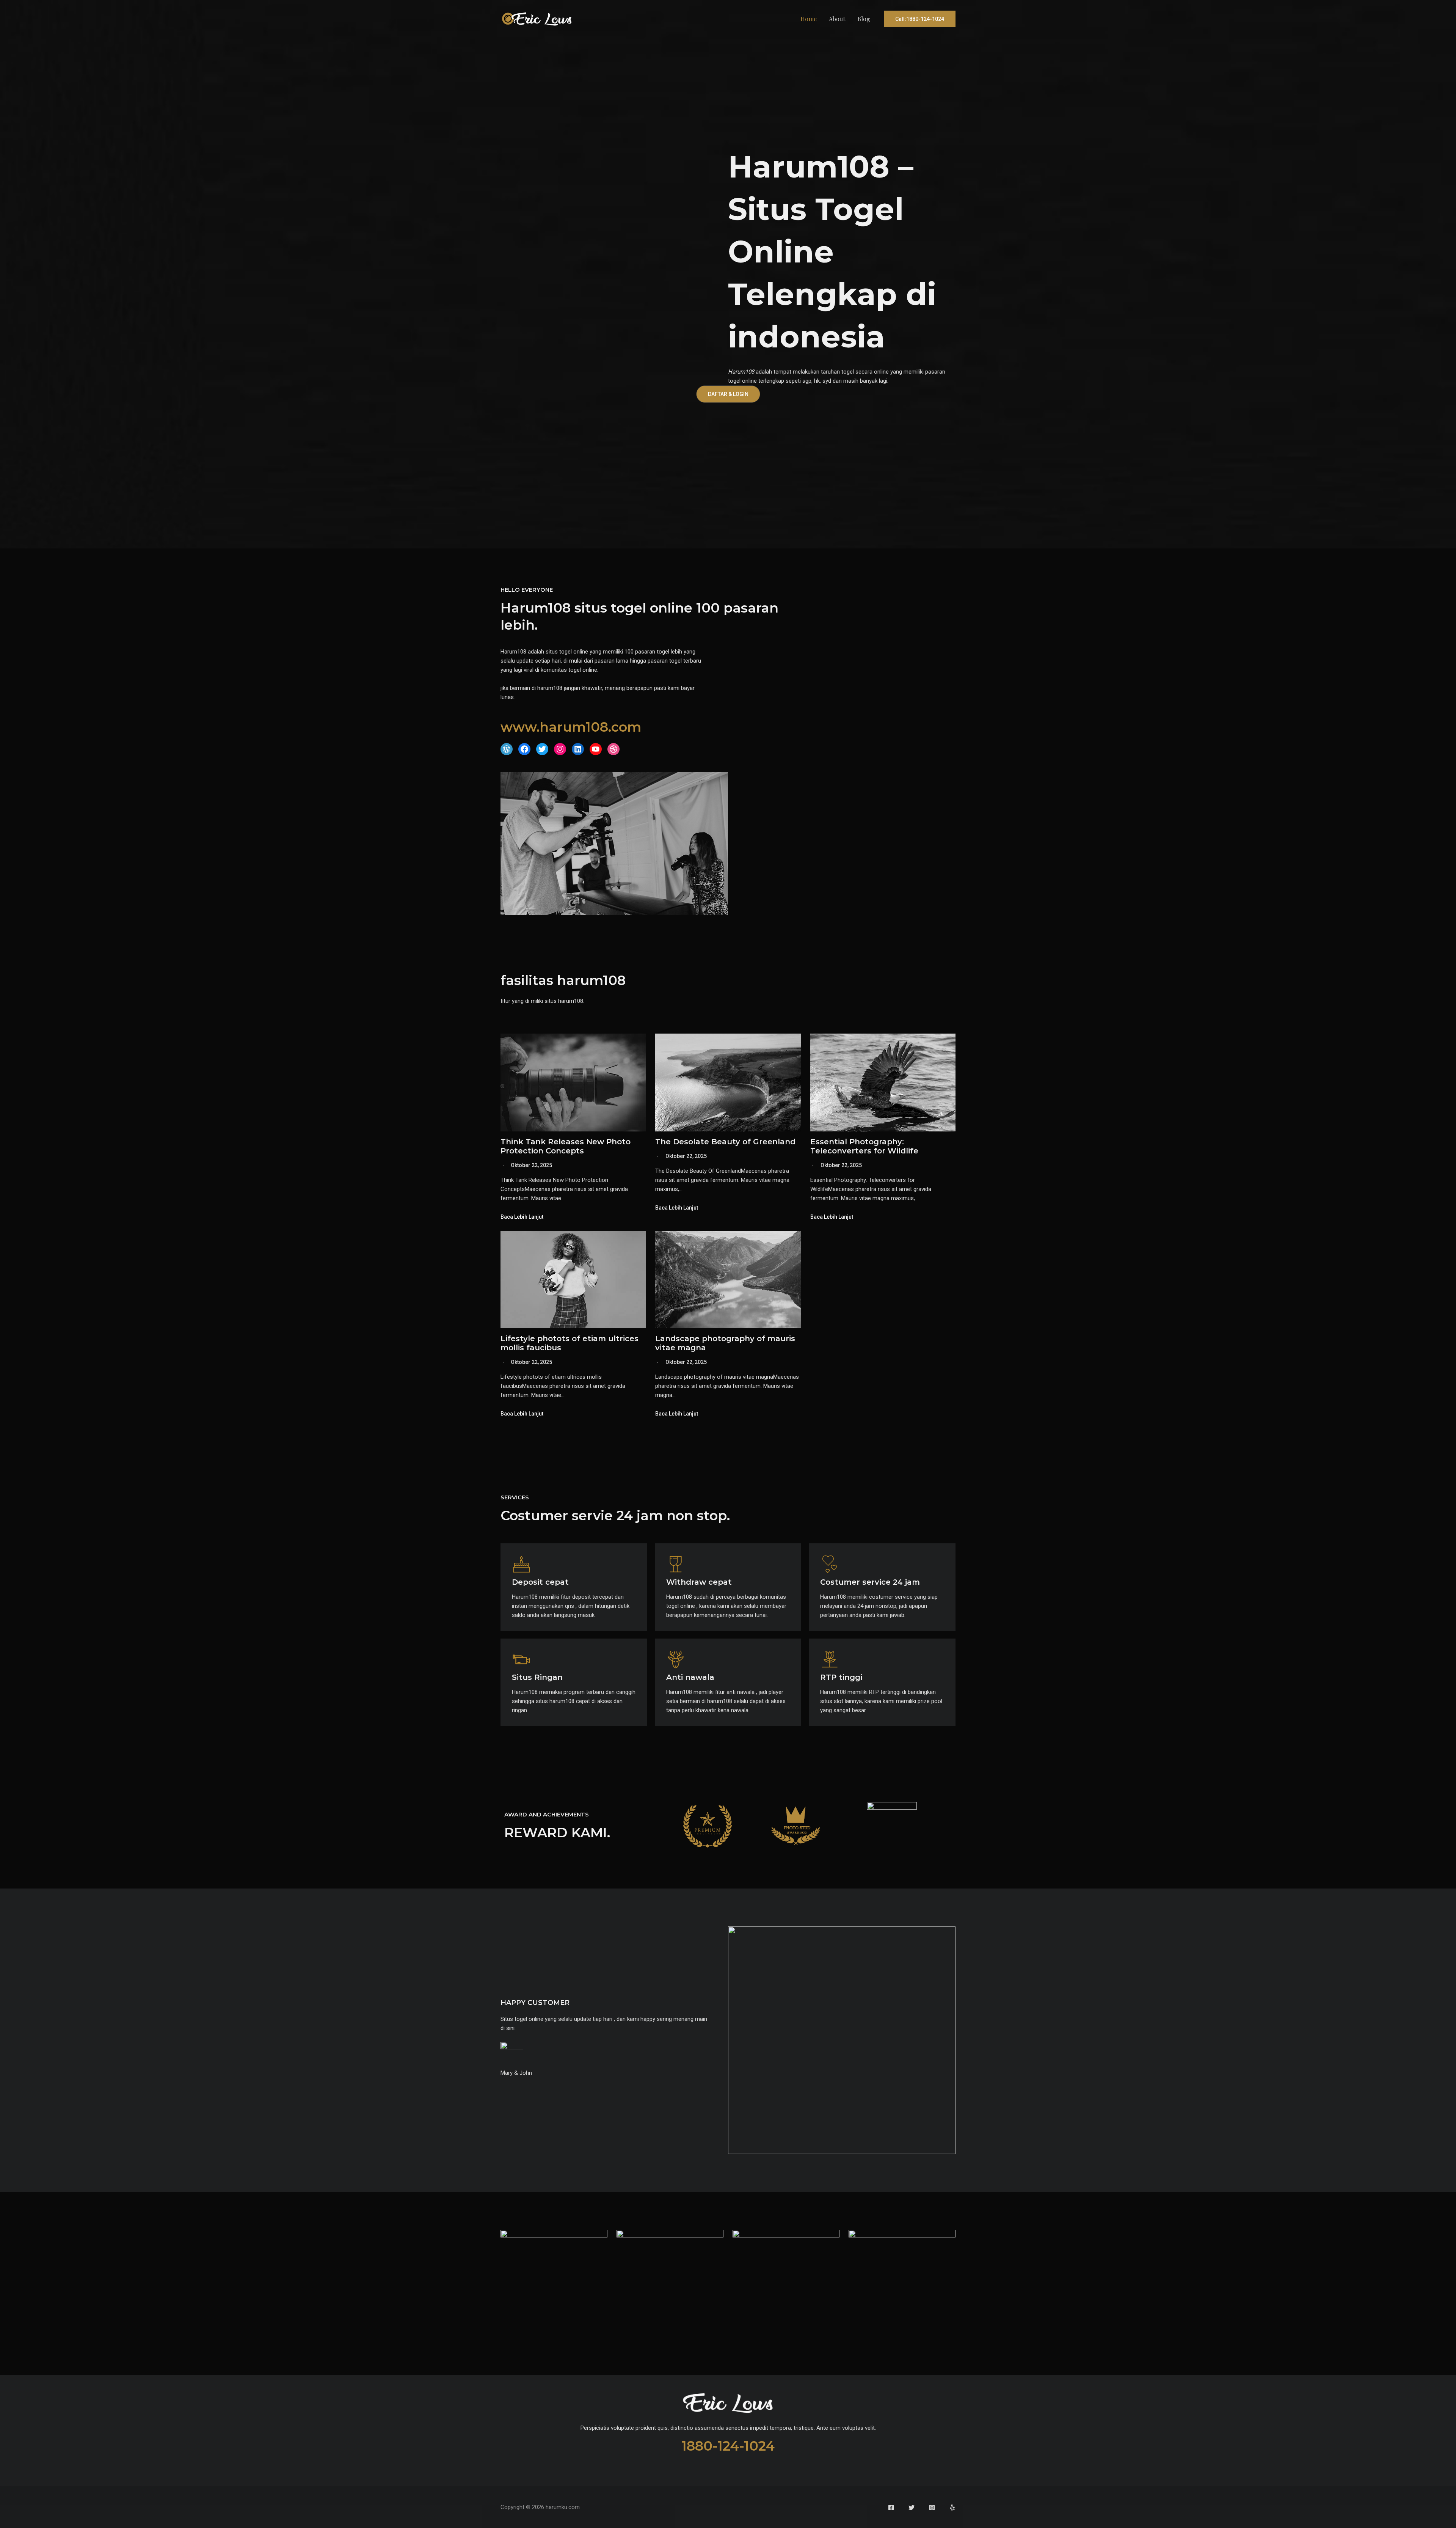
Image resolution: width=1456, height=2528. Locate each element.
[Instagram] (932, 2508)
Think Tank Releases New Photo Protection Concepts (566, 1146)
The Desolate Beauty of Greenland (725, 1142)
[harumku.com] (537, 19)
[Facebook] (891, 2508)
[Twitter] (912, 2508)
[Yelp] (952, 2508)
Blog (864, 19)
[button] (920, 19)
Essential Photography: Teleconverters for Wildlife (864, 1146)
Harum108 (741, 372)
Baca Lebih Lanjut (522, 1217)
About (837, 19)
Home (809, 19)
